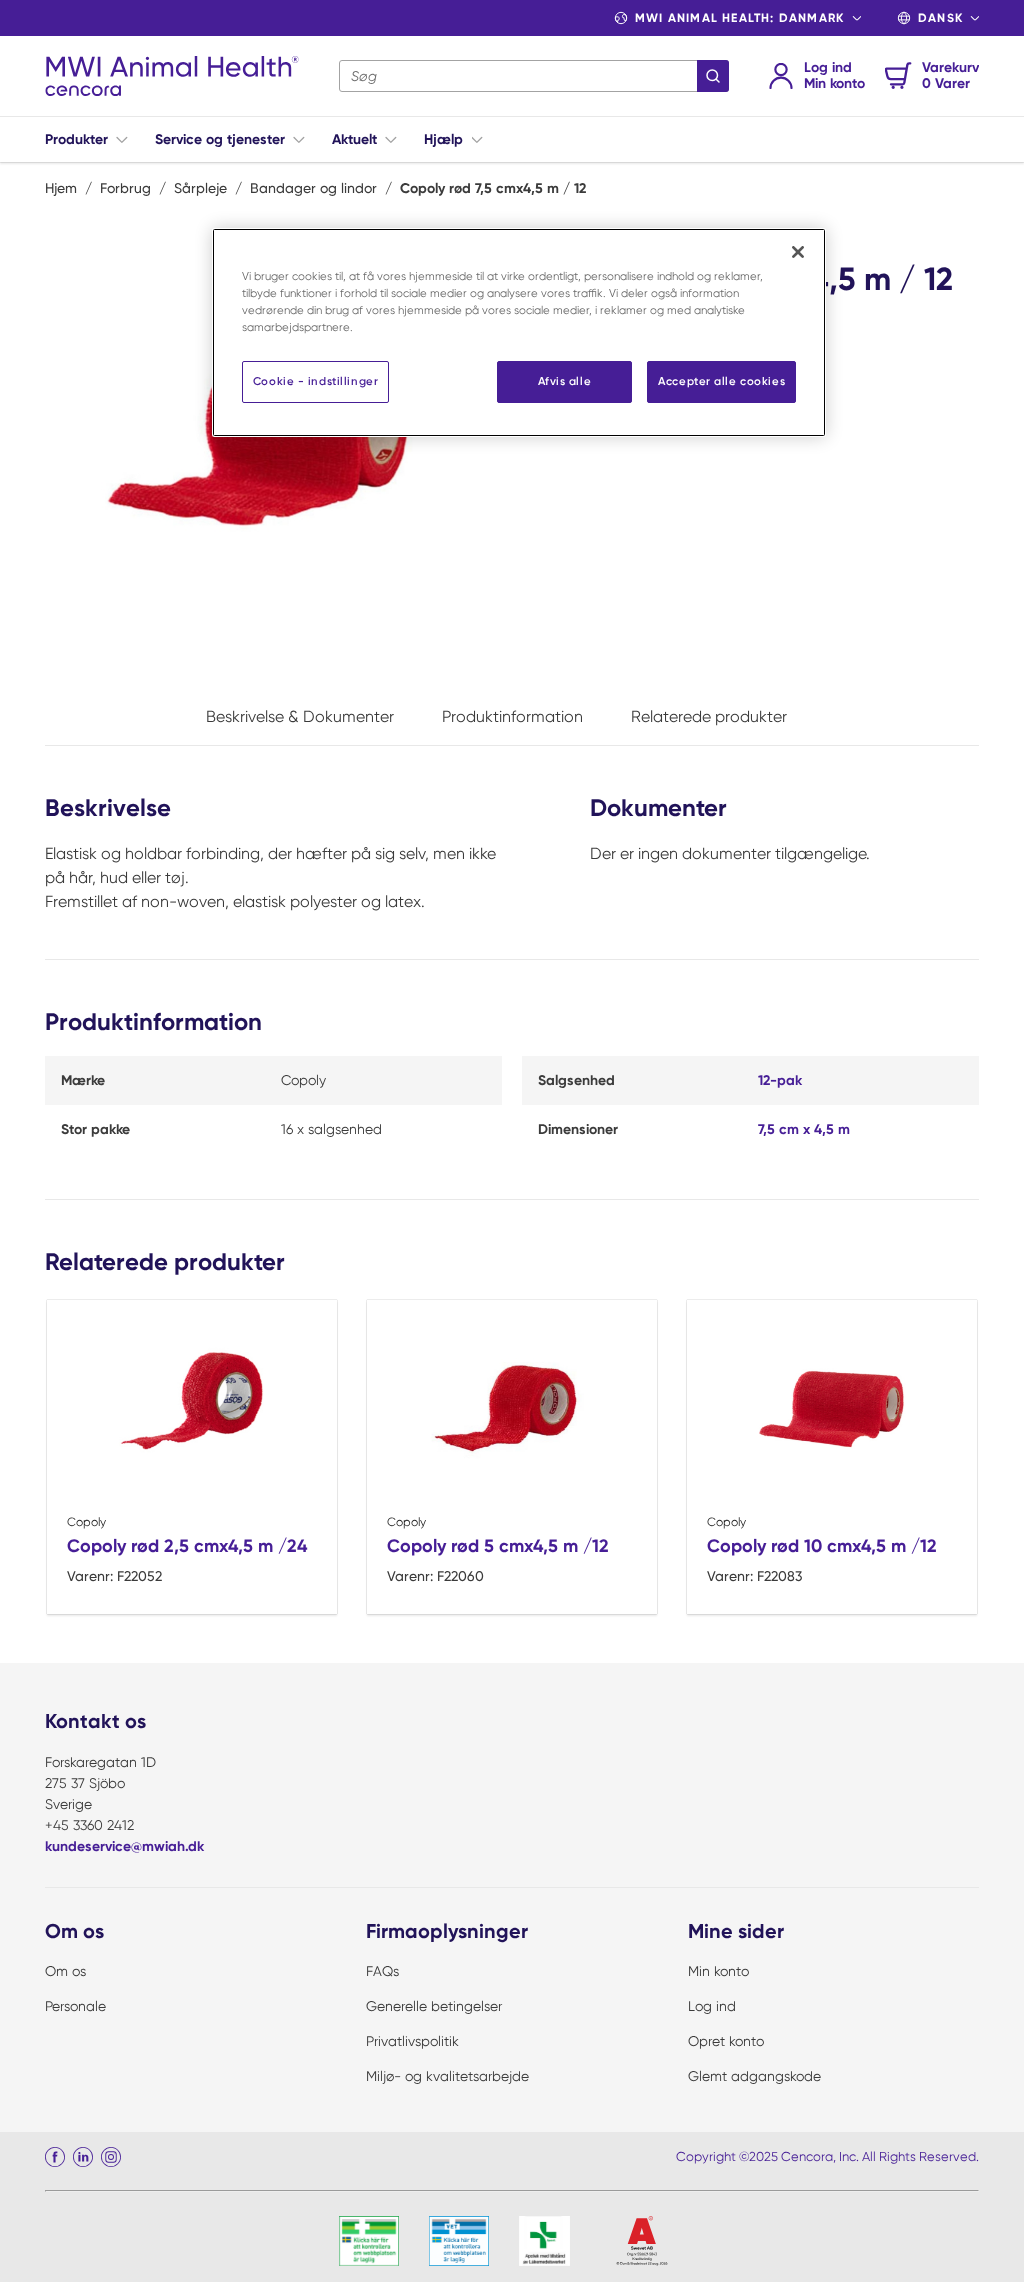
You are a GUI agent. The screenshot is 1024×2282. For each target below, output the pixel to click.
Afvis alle (565, 381)
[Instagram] (111, 2157)
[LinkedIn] (83, 2157)
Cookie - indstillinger (316, 381)
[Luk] (798, 252)
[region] (519, 332)
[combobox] (534, 76)
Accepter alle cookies (721, 381)
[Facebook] (55, 2157)
